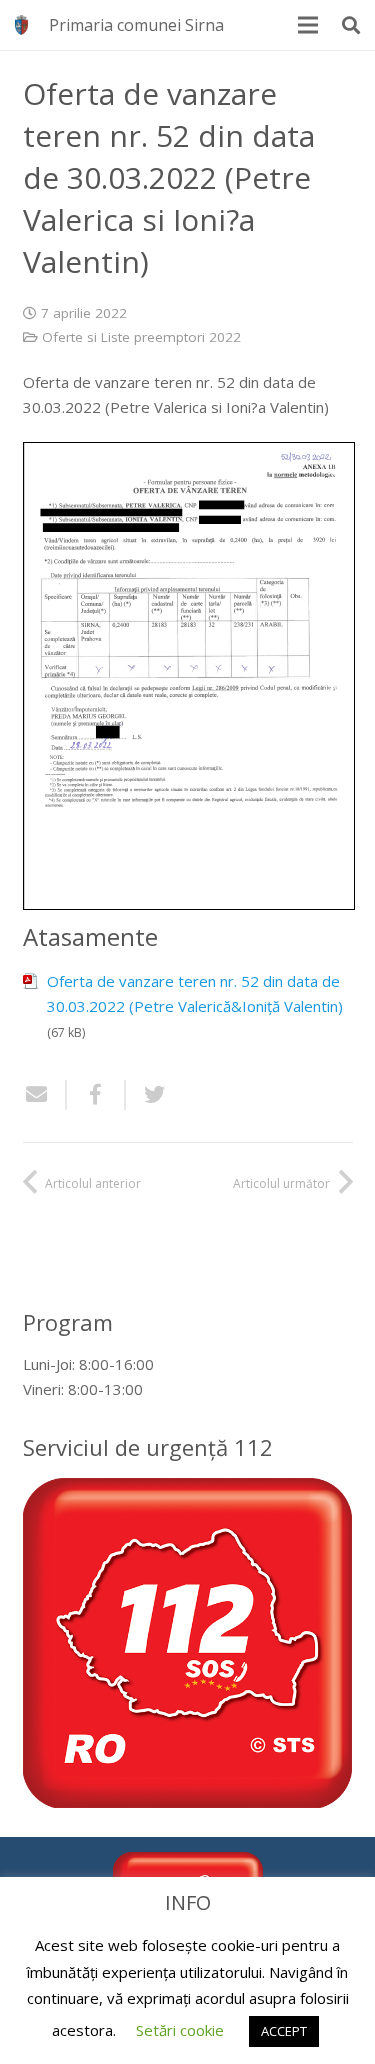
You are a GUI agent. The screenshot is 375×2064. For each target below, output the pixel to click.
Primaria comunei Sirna (136, 25)
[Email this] (45, 1095)
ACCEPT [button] (284, 2031)
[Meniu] (308, 25)
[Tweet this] (147, 1095)
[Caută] (351, 25)
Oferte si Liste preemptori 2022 (141, 337)
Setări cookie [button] (180, 2030)
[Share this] (96, 1095)
